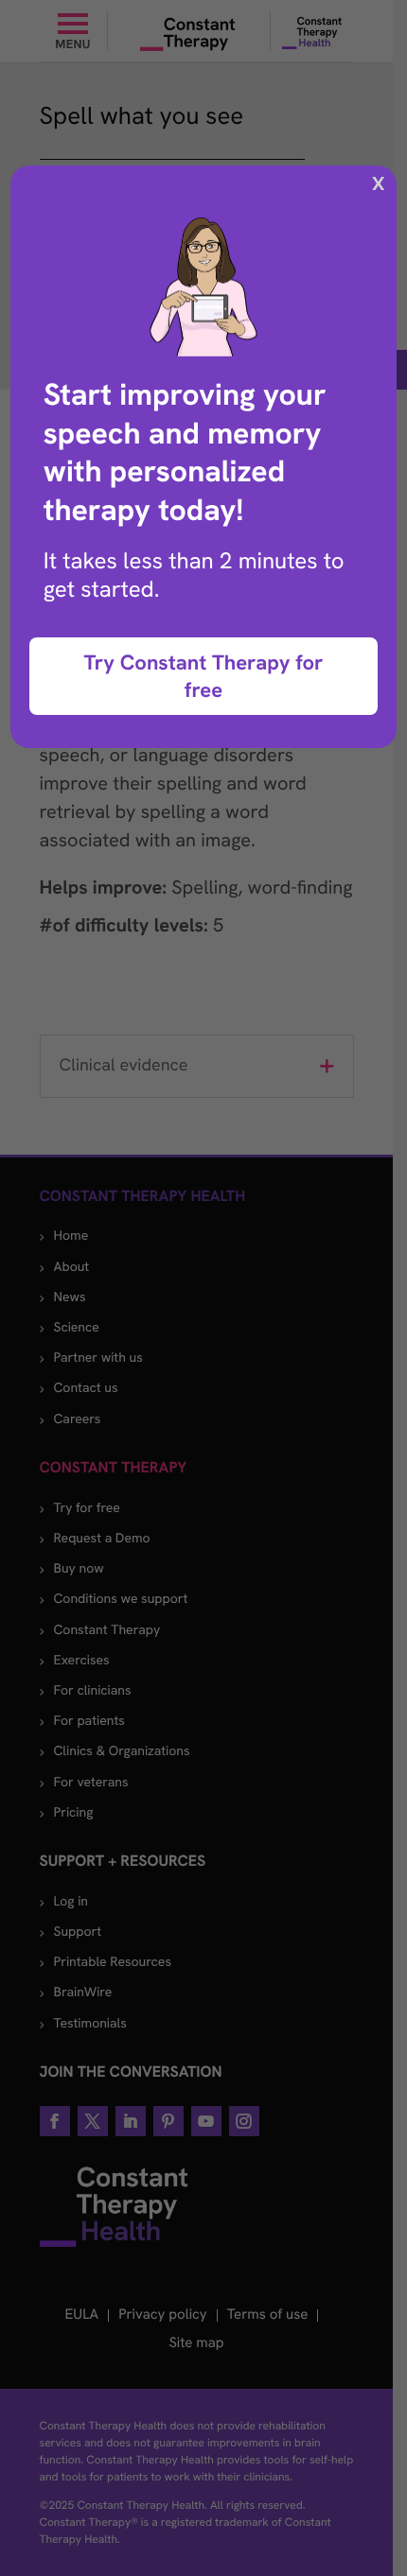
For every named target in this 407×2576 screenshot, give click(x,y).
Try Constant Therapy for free (204, 676)
